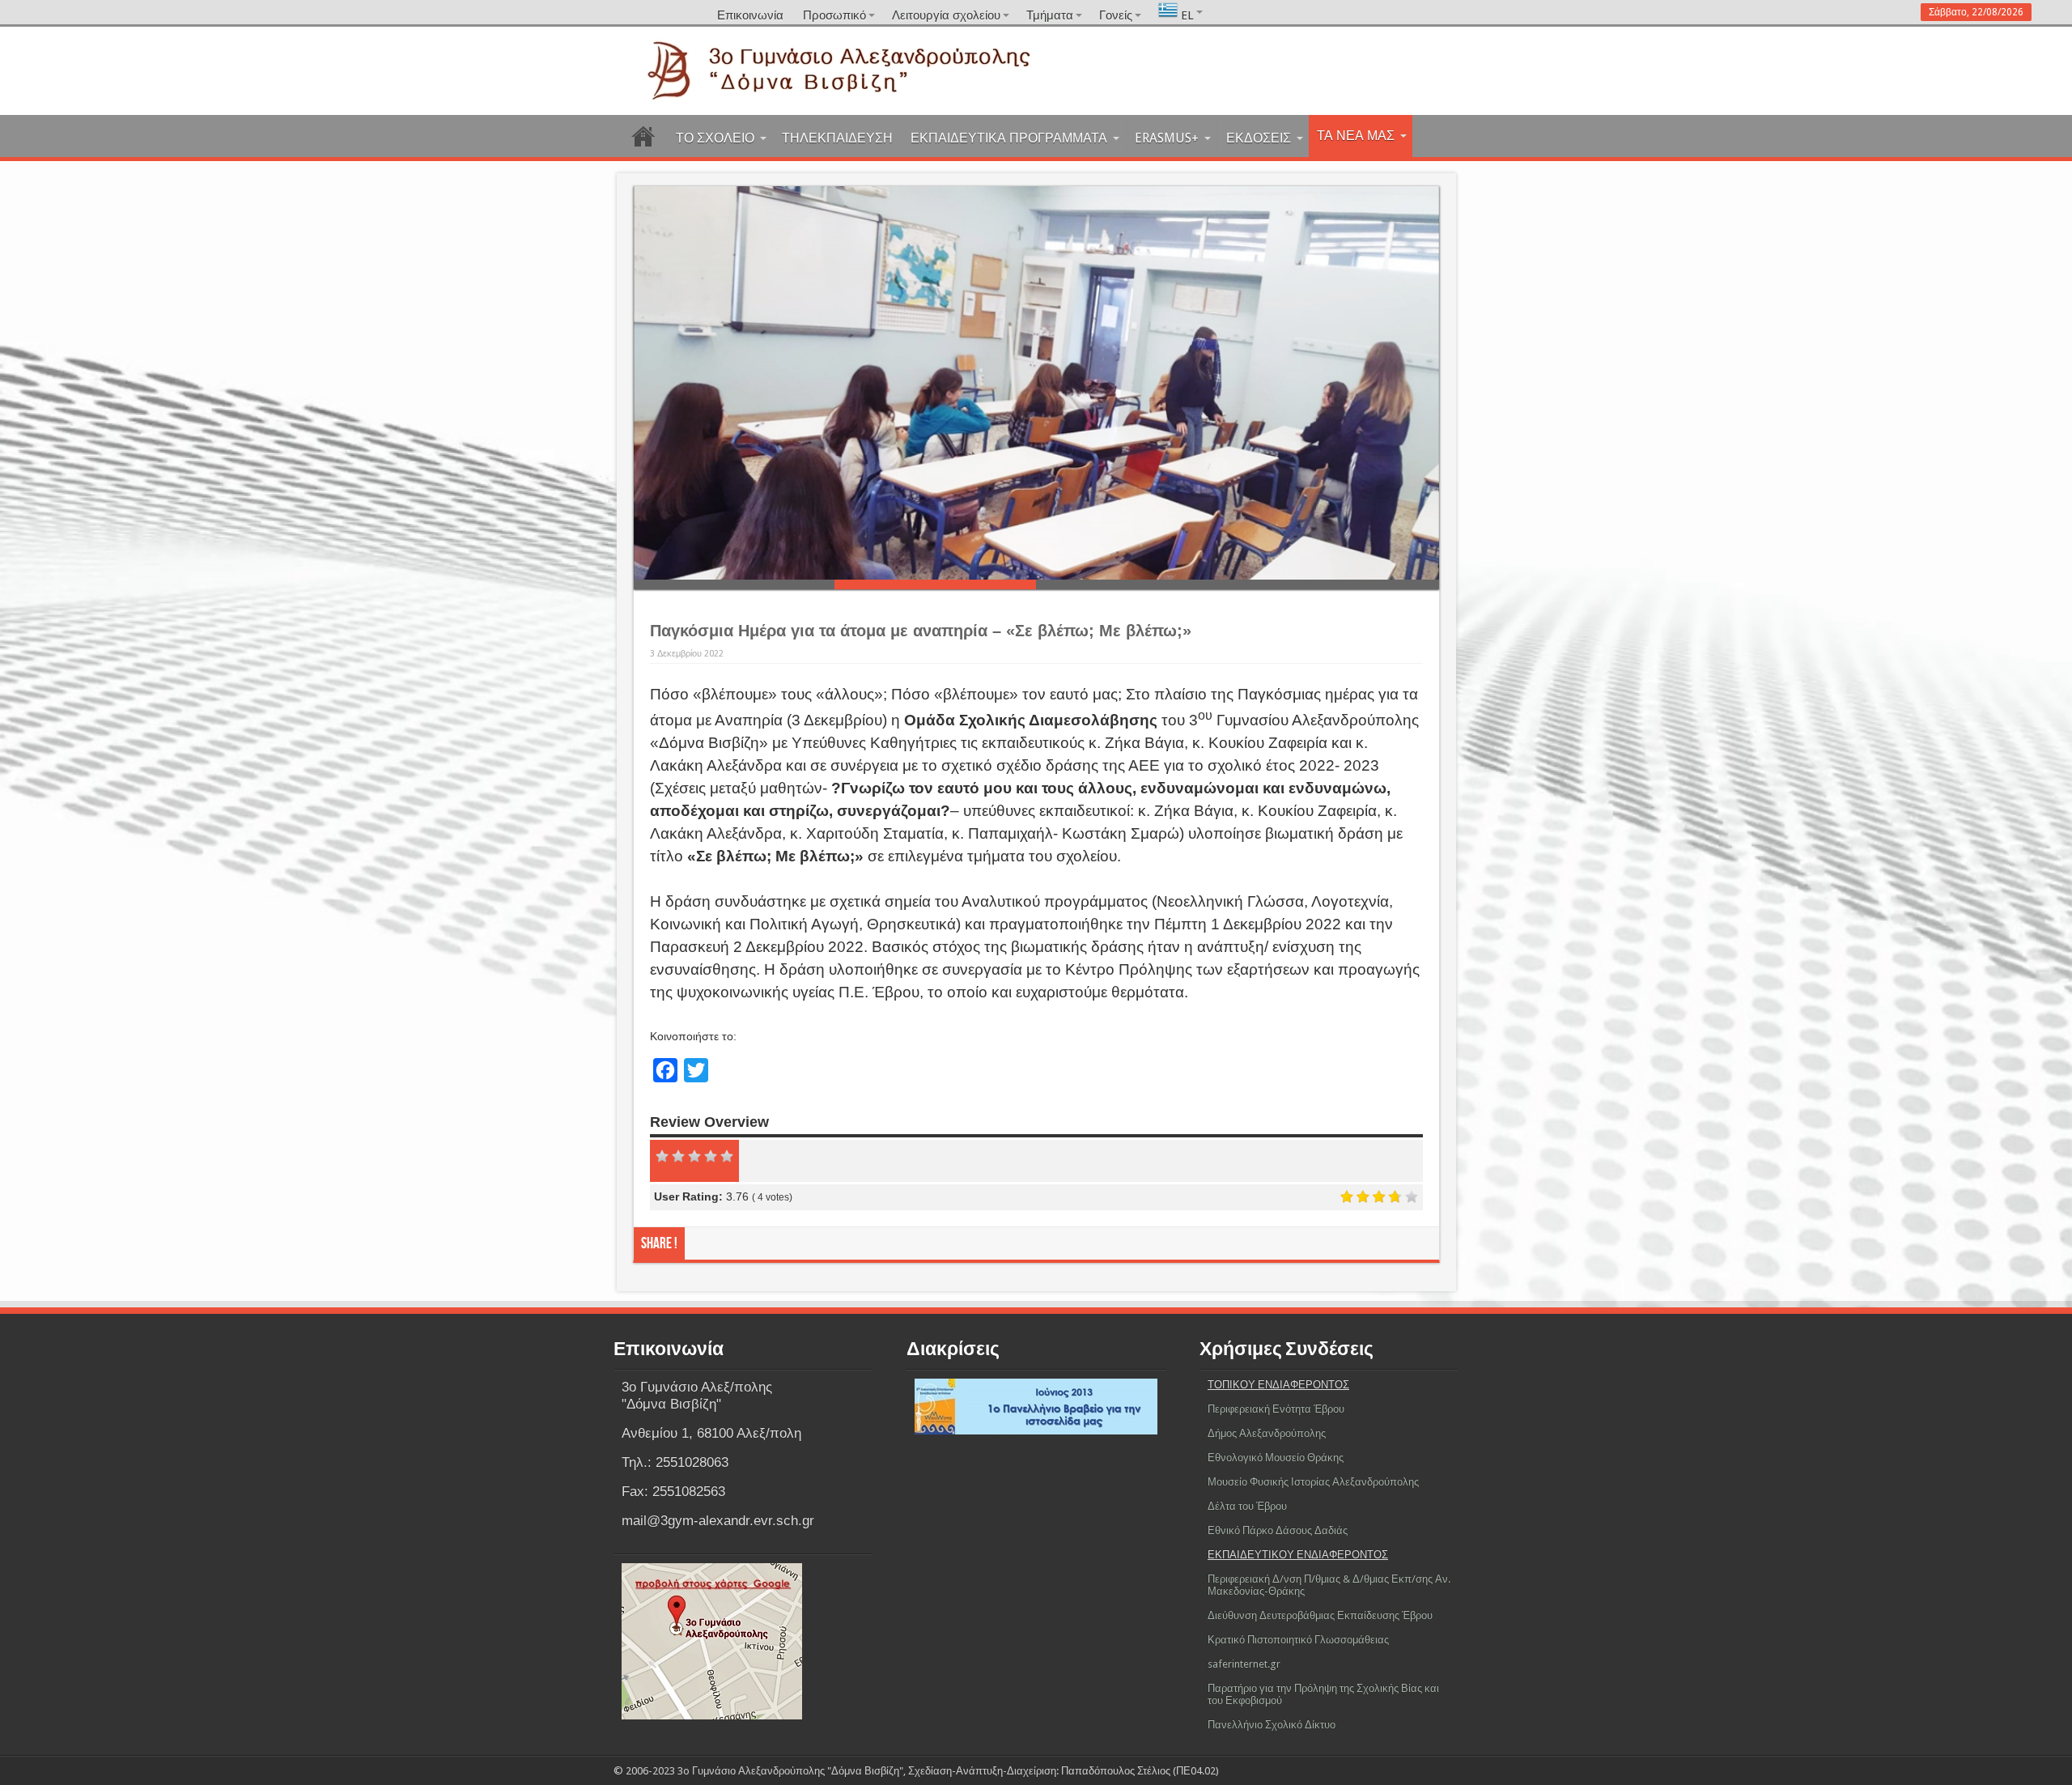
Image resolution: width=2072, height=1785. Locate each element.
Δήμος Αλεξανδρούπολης (1267, 1433)
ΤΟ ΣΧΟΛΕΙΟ (715, 138)
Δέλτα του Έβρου (1247, 1506)
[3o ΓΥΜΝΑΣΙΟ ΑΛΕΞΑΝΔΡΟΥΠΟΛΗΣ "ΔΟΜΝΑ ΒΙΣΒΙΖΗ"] (1036, 95)
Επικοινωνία (750, 15)
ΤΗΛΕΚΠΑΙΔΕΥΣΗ (837, 138)
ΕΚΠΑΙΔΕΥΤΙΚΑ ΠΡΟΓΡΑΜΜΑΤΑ (1009, 138)
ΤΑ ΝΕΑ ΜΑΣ (1356, 136)
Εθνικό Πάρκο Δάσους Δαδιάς (1278, 1530)
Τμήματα (1050, 15)
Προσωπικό (834, 15)
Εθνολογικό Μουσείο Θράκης (1276, 1458)
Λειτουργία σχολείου (946, 15)
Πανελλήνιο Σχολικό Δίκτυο (1272, 1725)
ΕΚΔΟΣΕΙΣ (1259, 138)
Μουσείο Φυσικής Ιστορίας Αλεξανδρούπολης (1313, 1482)
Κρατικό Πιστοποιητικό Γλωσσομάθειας (1298, 1640)
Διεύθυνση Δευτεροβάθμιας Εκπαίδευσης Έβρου (1320, 1615)
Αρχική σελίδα (644, 140)
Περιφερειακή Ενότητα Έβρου (1276, 1409)
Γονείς (1116, 15)
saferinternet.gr (1244, 1664)
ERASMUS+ (1167, 138)
